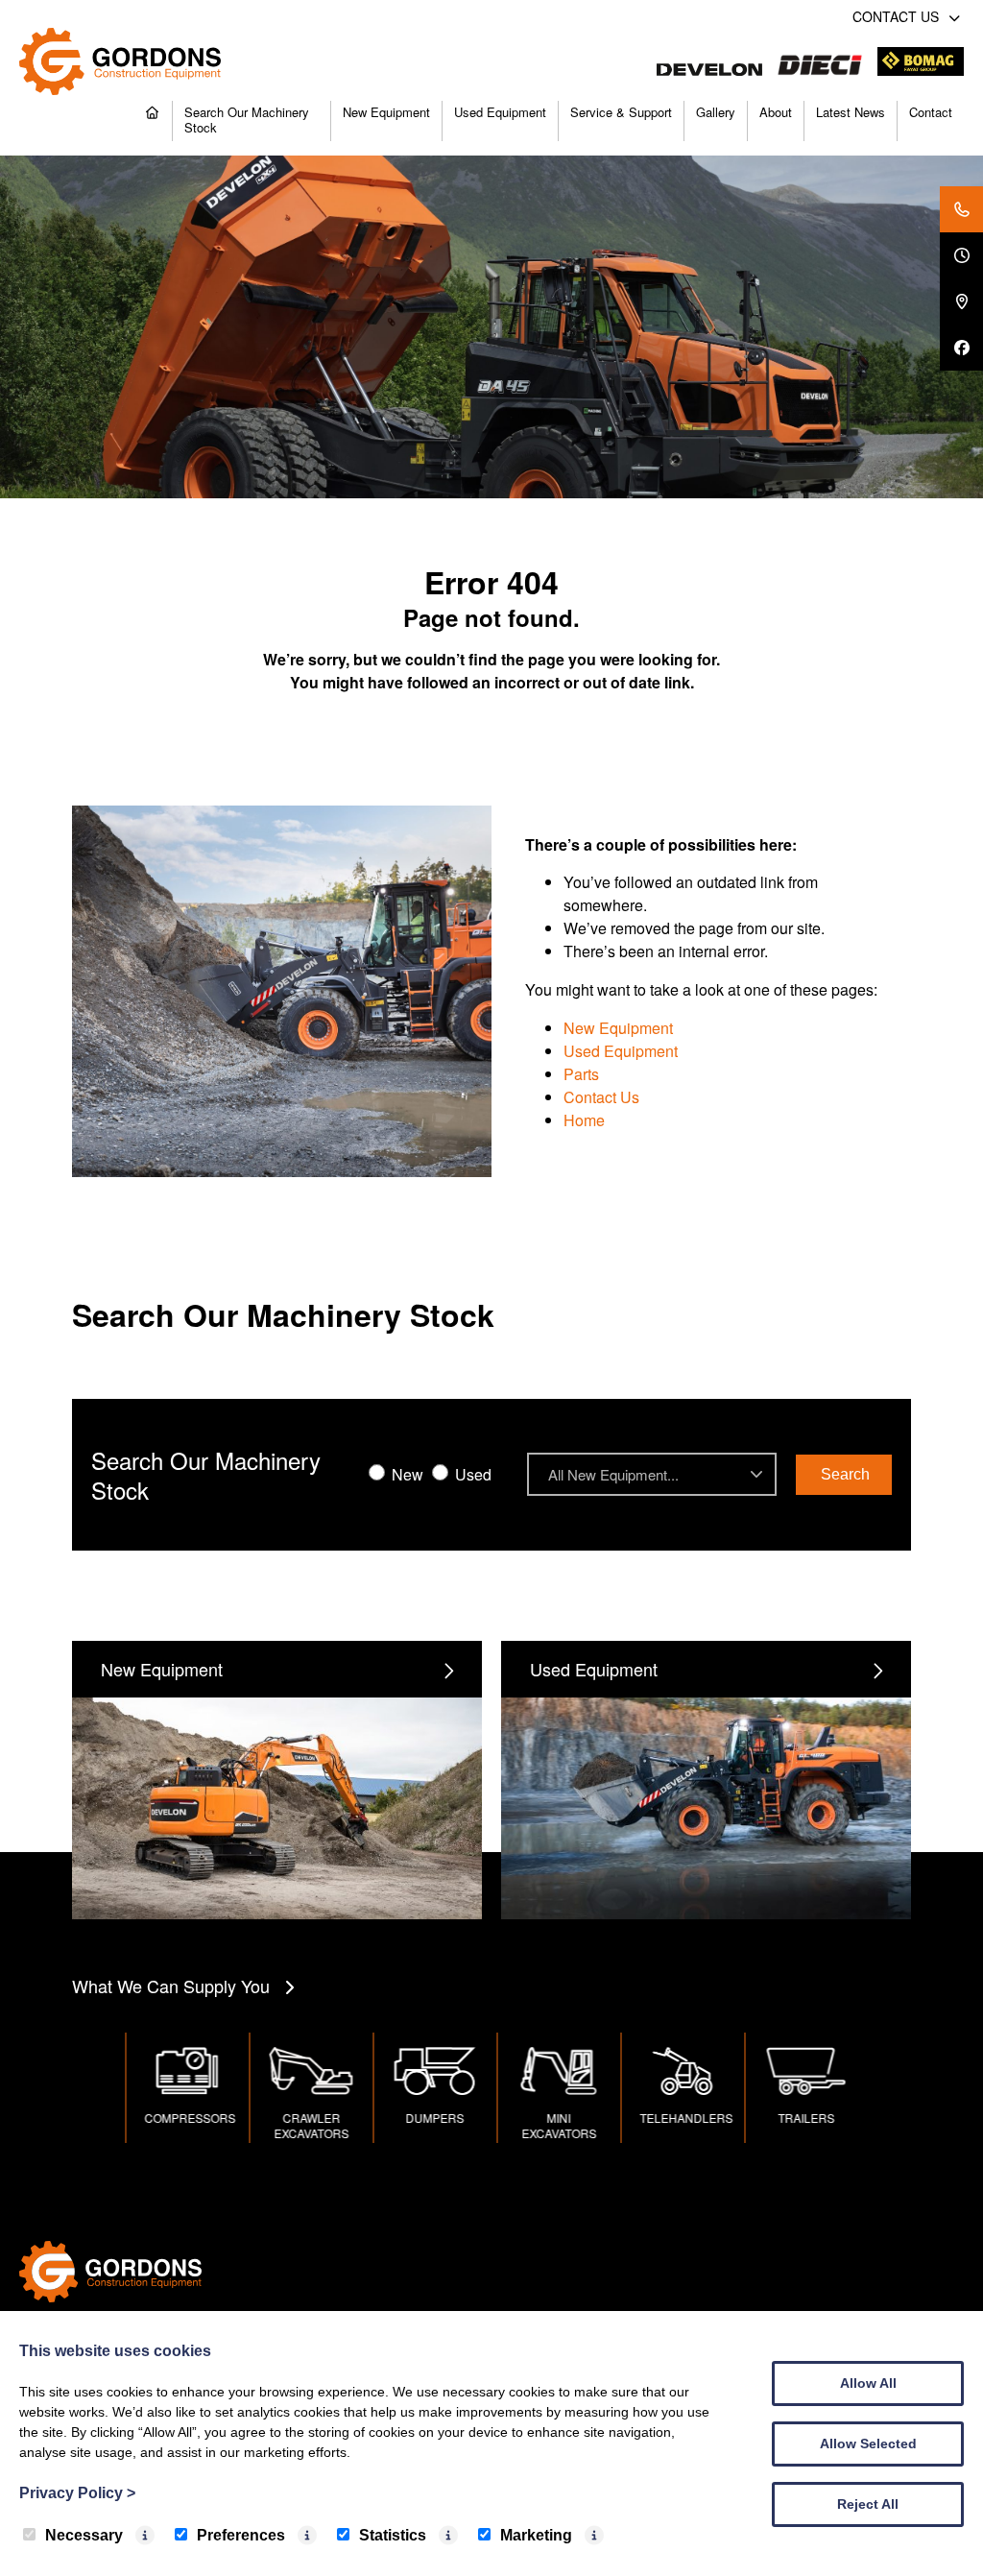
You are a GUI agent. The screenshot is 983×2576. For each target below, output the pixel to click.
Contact (931, 112)
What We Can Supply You (171, 1986)
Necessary (84, 2535)
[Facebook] (961, 348)
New (406, 1474)
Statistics (393, 2535)
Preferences (241, 2535)
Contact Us (601, 1097)
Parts (581, 1074)
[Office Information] (961, 255)
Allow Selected (868, 2444)
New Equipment (386, 112)
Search (845, 1474)
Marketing (536, 2535)
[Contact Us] (961, 209)
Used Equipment (500, 112)
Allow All (868, 2383)
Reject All (868, 2504)
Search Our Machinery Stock (247, 120)
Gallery (716, 112)
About (776, 112)
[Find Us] (961, 301)
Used (471, 1474)
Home (584, 1120)
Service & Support (621, 112)
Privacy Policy (77, 2493)
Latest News (851, 112)
